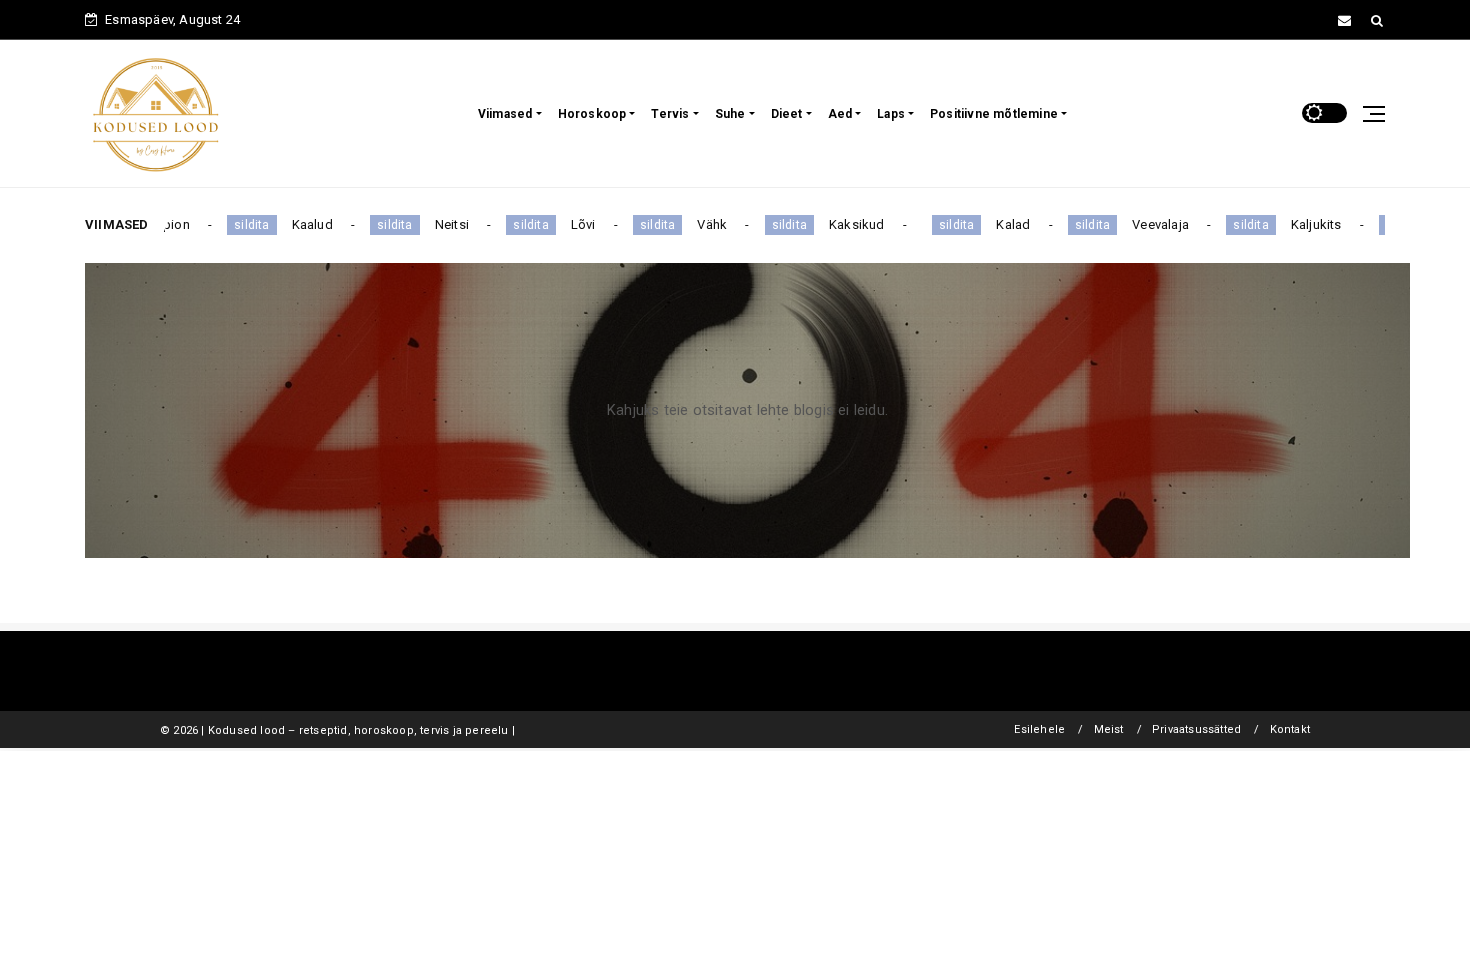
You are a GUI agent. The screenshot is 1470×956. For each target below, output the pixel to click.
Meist (1109, 729)
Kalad (997, 224)
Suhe (730, 114)
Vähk (695, 224)
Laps (891, 114)
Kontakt (1290, 729)
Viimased (505, 114)
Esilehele (1039, 729)
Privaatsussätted (1196, 729)
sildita (234, 225)
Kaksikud (840, 224)
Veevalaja (1143, 224)
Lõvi (566, 224)
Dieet (787, 114)
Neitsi (435, 224)
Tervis (670, 114)
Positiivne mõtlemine (994, 114)
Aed (840, 114)
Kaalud (295, 224)
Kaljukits (1299, 224)
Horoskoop (592, 114)
